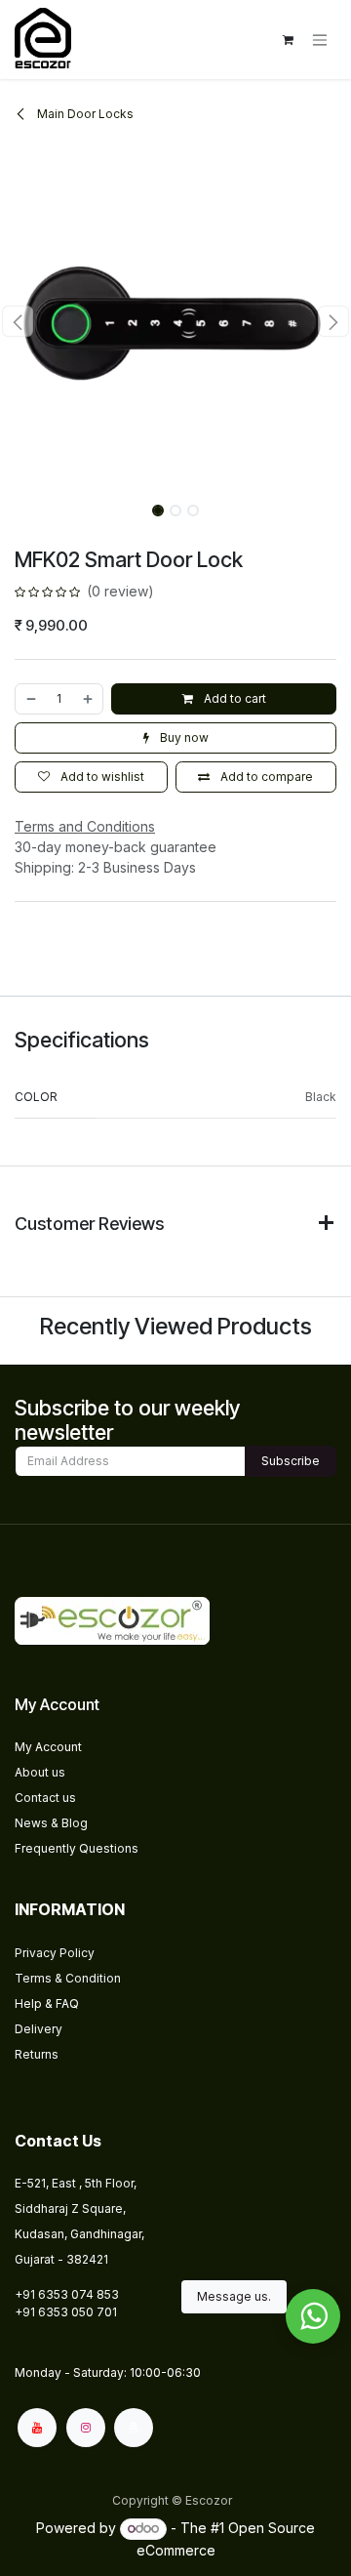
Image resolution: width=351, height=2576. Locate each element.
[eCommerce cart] (288, 40)
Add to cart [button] (234, 698)
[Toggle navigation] (320, 40)
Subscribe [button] (291, 1461)
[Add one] (89, 699)
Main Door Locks (84, 114)
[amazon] (134, 2428)
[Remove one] (30, 699)
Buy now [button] (183, 737)
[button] (18, 321)
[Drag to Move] (313, 2316)
